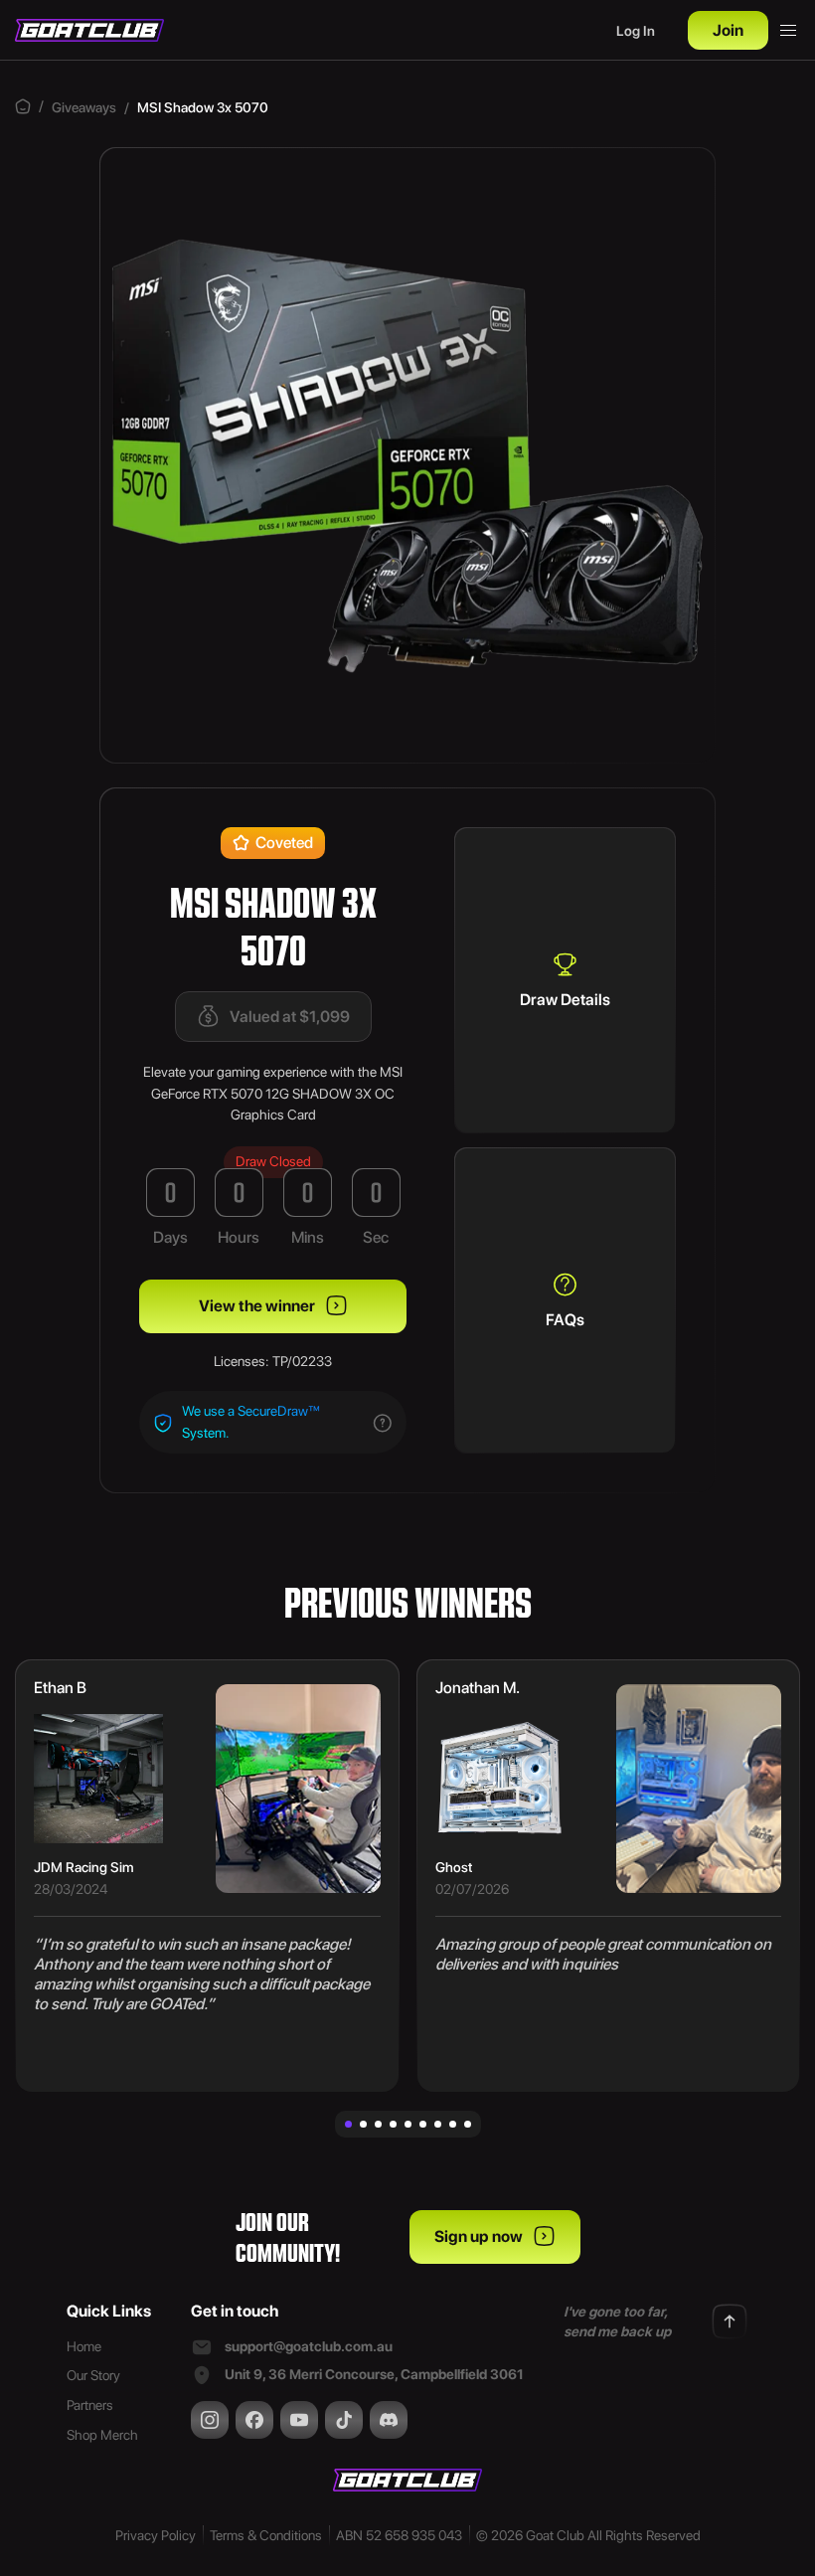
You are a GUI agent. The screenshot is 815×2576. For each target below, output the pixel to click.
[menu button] (788, 31)
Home (84, 2346)
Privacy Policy (156, 2535)
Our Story (93, 2375)
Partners (90, 2405)
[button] (348, 2124)
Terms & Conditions (266, 2535)
